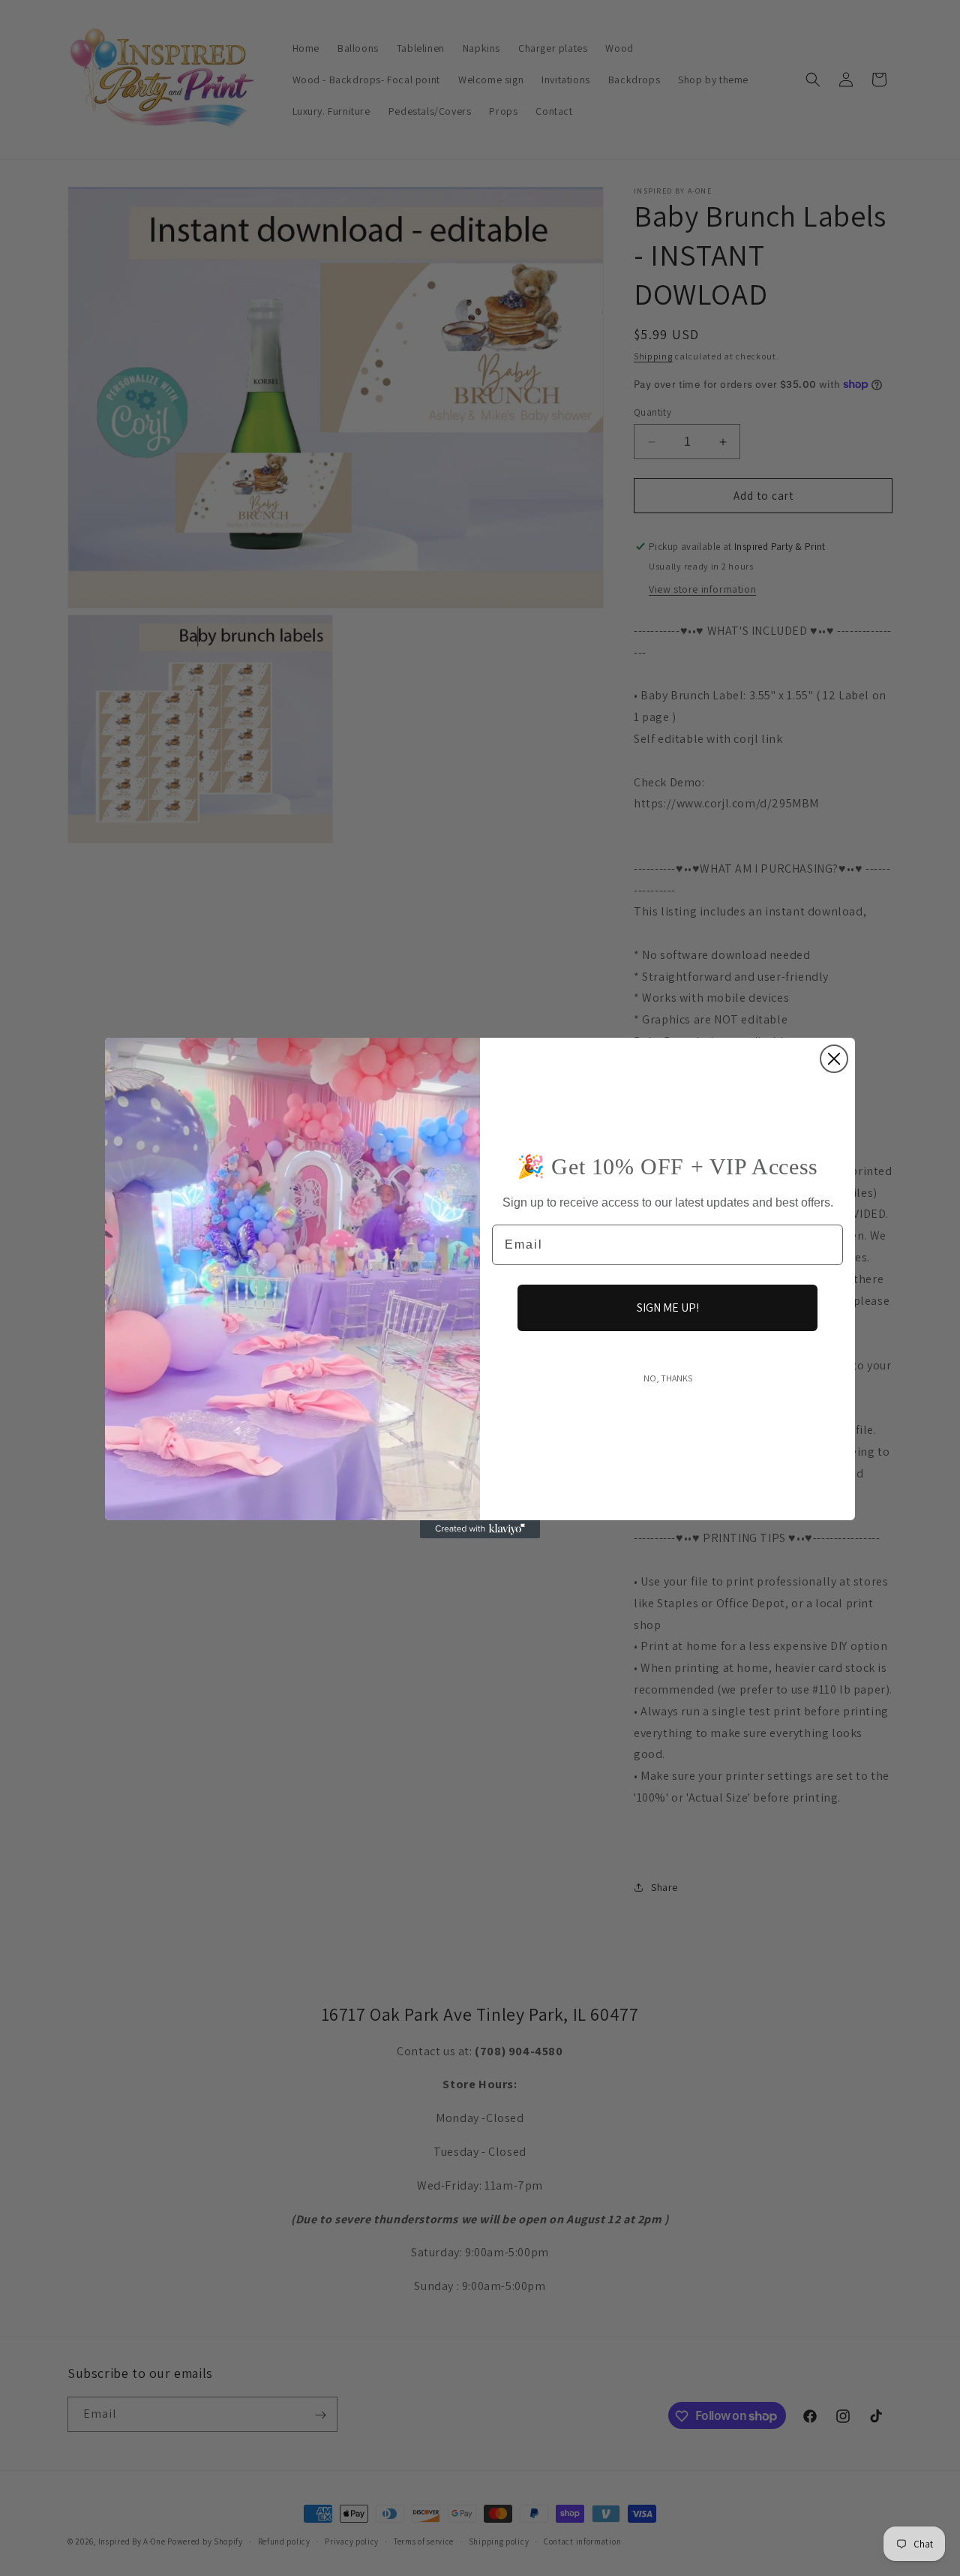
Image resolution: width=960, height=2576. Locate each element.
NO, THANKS (668, 1378)
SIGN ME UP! (668, 1308)
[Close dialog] (834, 1059)
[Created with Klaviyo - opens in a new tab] (480, 1529)
